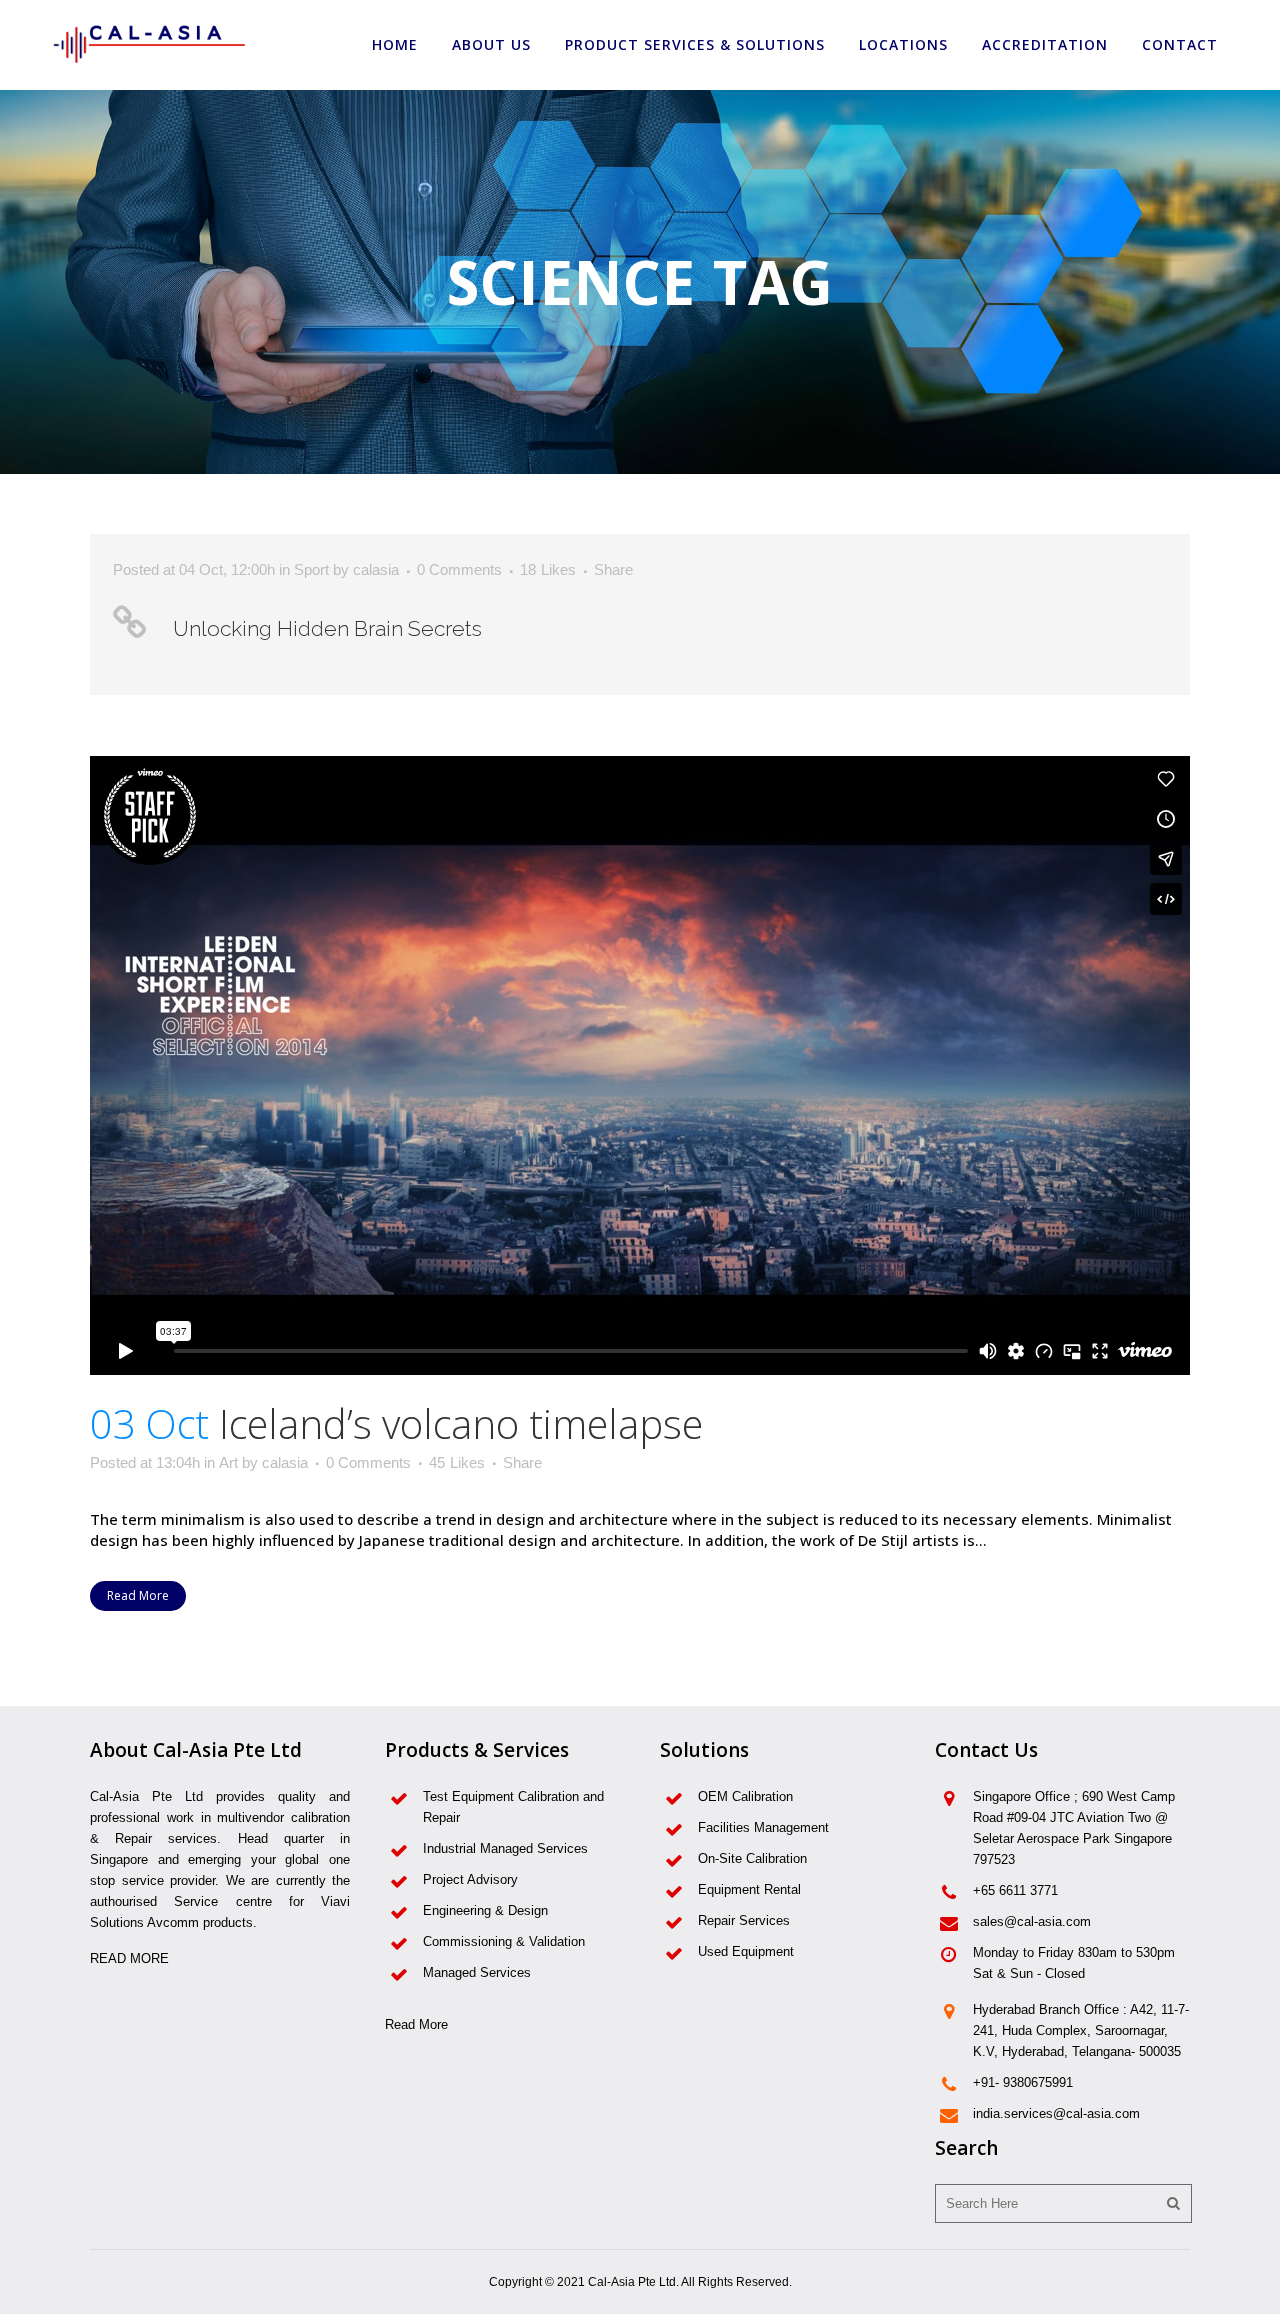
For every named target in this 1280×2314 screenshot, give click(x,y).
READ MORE (129, 1958)
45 (457, 1463)
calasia (376, 569)
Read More (138, 1595)
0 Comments (459, 569)
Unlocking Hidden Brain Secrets (327, 628)
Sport (311, 569)
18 (548, 570)
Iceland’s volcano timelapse (461, 1423)
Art (228, 1462)
